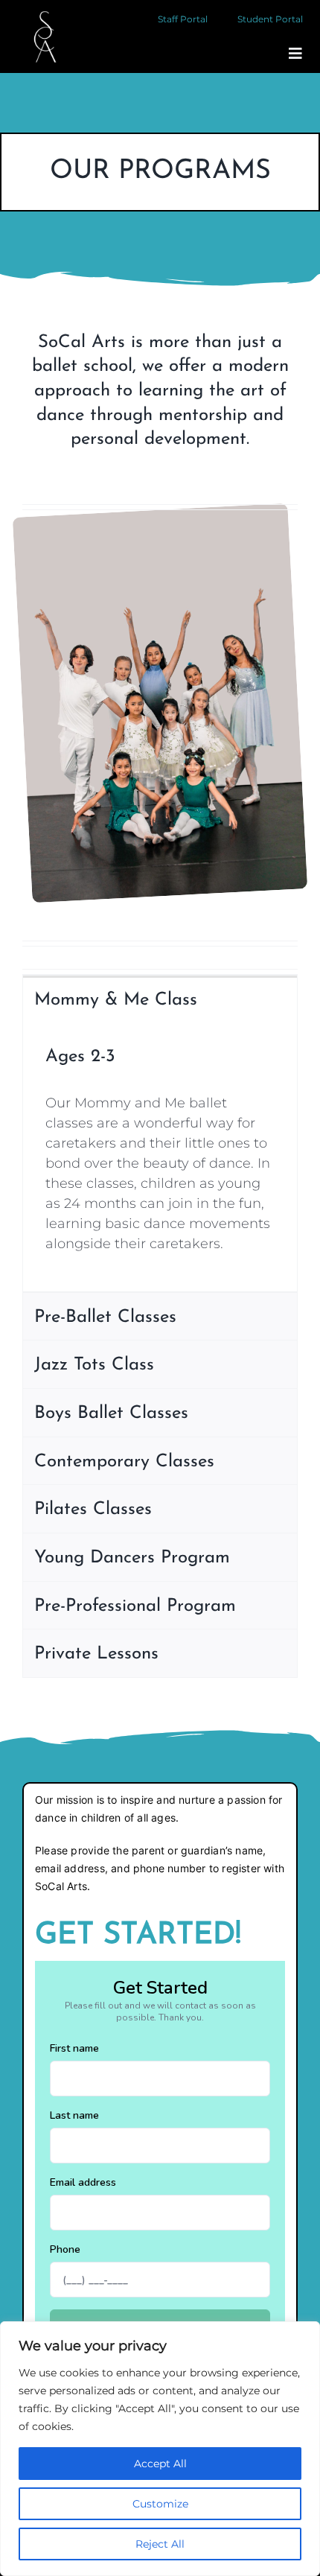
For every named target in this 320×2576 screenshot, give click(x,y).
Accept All (160, 2464)
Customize (160, 2504)
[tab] (160, 999)
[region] (160, 2449)
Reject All (160, 2544)
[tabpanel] (160, 1157)
